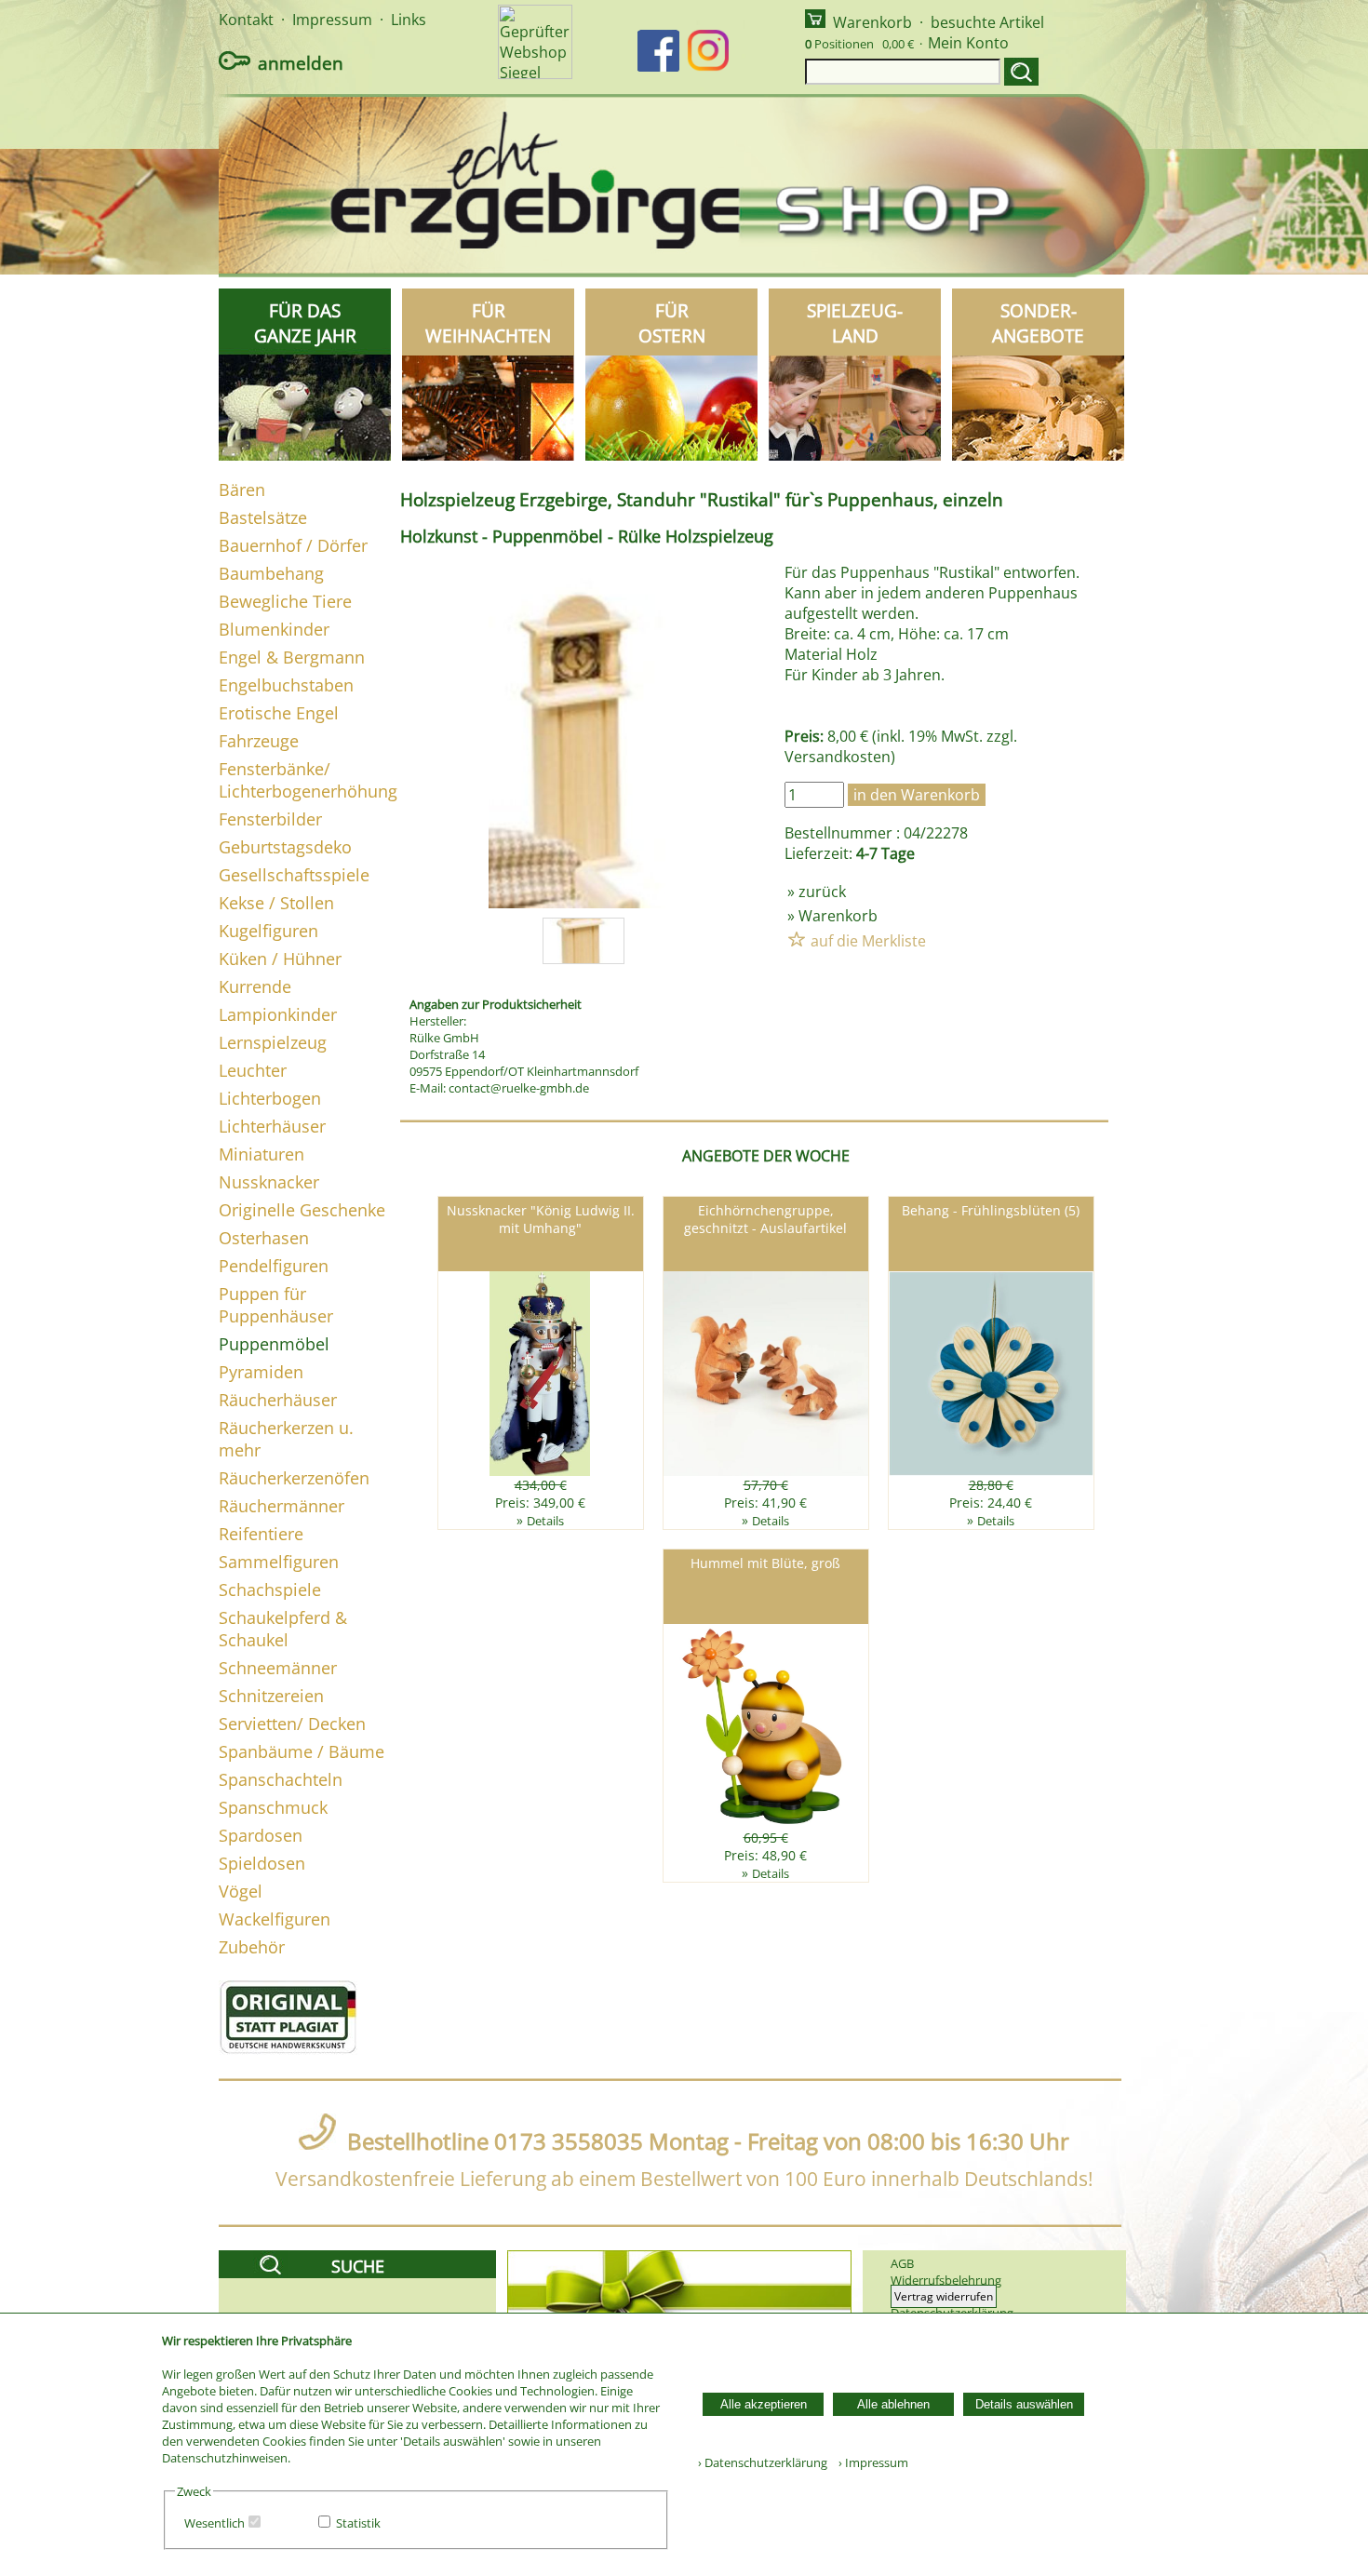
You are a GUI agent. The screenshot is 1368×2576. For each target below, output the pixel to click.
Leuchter (253, 1070)
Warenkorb (872, 22)
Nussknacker (269, 1182)
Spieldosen (262, 1863)
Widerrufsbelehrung (946, 2280)
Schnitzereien (271, 1696)
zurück (822, 892)
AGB (902, 2263)
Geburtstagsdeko (285, 847)
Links (409, 20)
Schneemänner (278, 1668)
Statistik (358, 2523)
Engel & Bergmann (292, 657)
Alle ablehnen (893, 2404)
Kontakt (246, 20)
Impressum (332, 20)
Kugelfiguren (268, 931)
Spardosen (261, 1835)
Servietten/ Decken (292, 1724)
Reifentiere (261, 1534)
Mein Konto (968, 43)
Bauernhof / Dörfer (293, 545)
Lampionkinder (278, 1014)
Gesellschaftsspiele (294, 875)
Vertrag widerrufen (944, 2296)
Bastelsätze (263, 517)
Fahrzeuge (259, 741)
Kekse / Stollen (276, 903)
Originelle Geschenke (302, 1210)
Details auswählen (1024, 2404)
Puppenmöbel (274, 1344)
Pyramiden (261, 1372)
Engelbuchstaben (286, 685)
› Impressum (869, 2462)
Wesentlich (215, 2523)
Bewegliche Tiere (285, 601)
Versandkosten (838, 757)
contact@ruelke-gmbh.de (519, 1088)
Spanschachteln (281, 1779)
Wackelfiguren (275, 1919)
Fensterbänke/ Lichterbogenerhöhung (308, 780)
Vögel (241, 1891)
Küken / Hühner (280, 959)
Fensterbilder (270, 819)
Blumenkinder (274, 629)
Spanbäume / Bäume (302, 1751)
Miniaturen (262, 1154)
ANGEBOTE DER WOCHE (766, 1156)
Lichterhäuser (272, 1126)
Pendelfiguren (274, 1266)
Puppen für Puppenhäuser (276, 1305)
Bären (242, 490)
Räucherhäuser (278, 1400)
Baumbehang (271, 573)
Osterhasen (264, 1238)
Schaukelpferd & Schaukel (283, 1629)
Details (545, 1521)
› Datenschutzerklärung (763, 2462)
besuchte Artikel (987, 22)
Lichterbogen (270, 1098)
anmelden (301, 63)
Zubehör (252, 1947)
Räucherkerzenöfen (294, 1478)
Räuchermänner (282, 1506)
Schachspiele (270, 1590)
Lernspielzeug (273, 1042)
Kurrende (255, 986)
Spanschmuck (273, 1807)
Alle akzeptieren (764, 2404)
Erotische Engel (279, 713)
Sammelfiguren (279, 1562)
